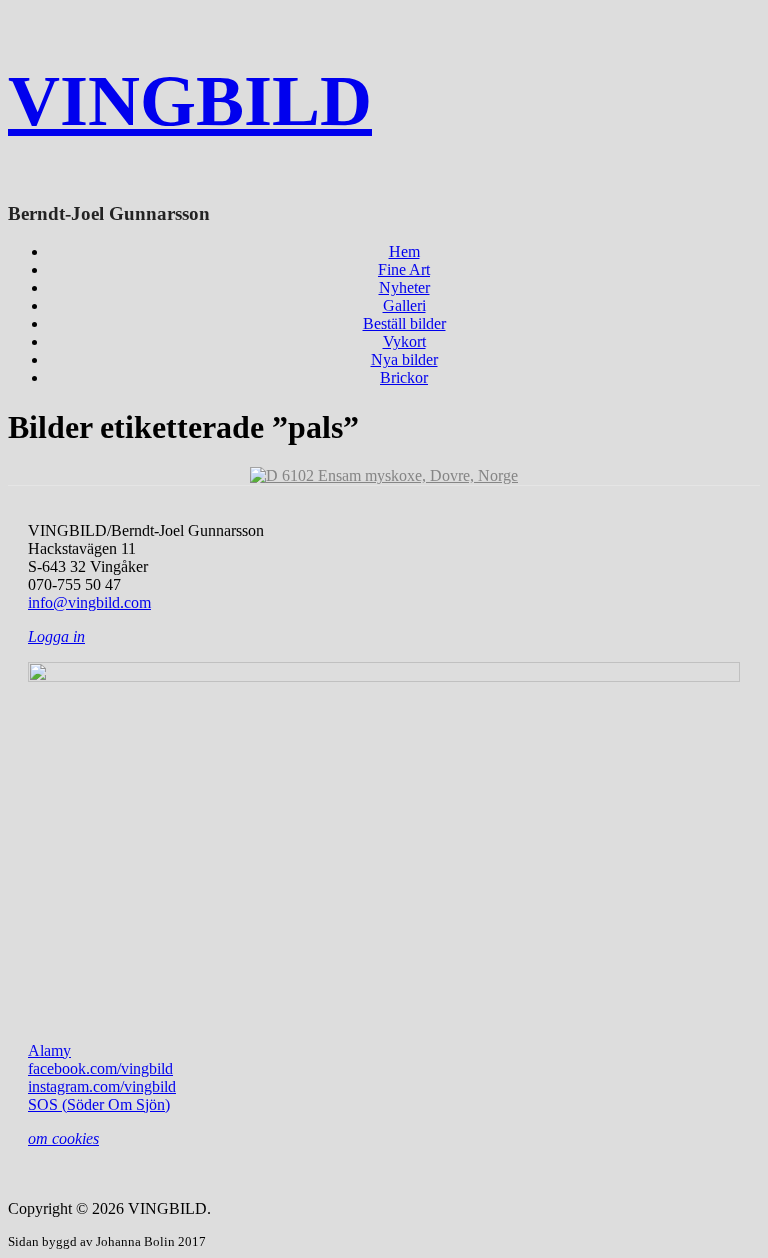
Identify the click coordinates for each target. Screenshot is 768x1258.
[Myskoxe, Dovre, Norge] (384, 475)
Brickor (404, 377)
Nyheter (404, 287)
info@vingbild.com (89, 602)
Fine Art (404, 269)
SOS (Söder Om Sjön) (99, 1104)
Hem (404, 251)
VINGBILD (190, 101)
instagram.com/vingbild (102, 1086)
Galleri (404, 305)
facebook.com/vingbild (100, 1068)
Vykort (404, 341)
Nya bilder (404, 359)
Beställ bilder (404, 323)
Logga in (56, 636)
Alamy (49, 1050)
